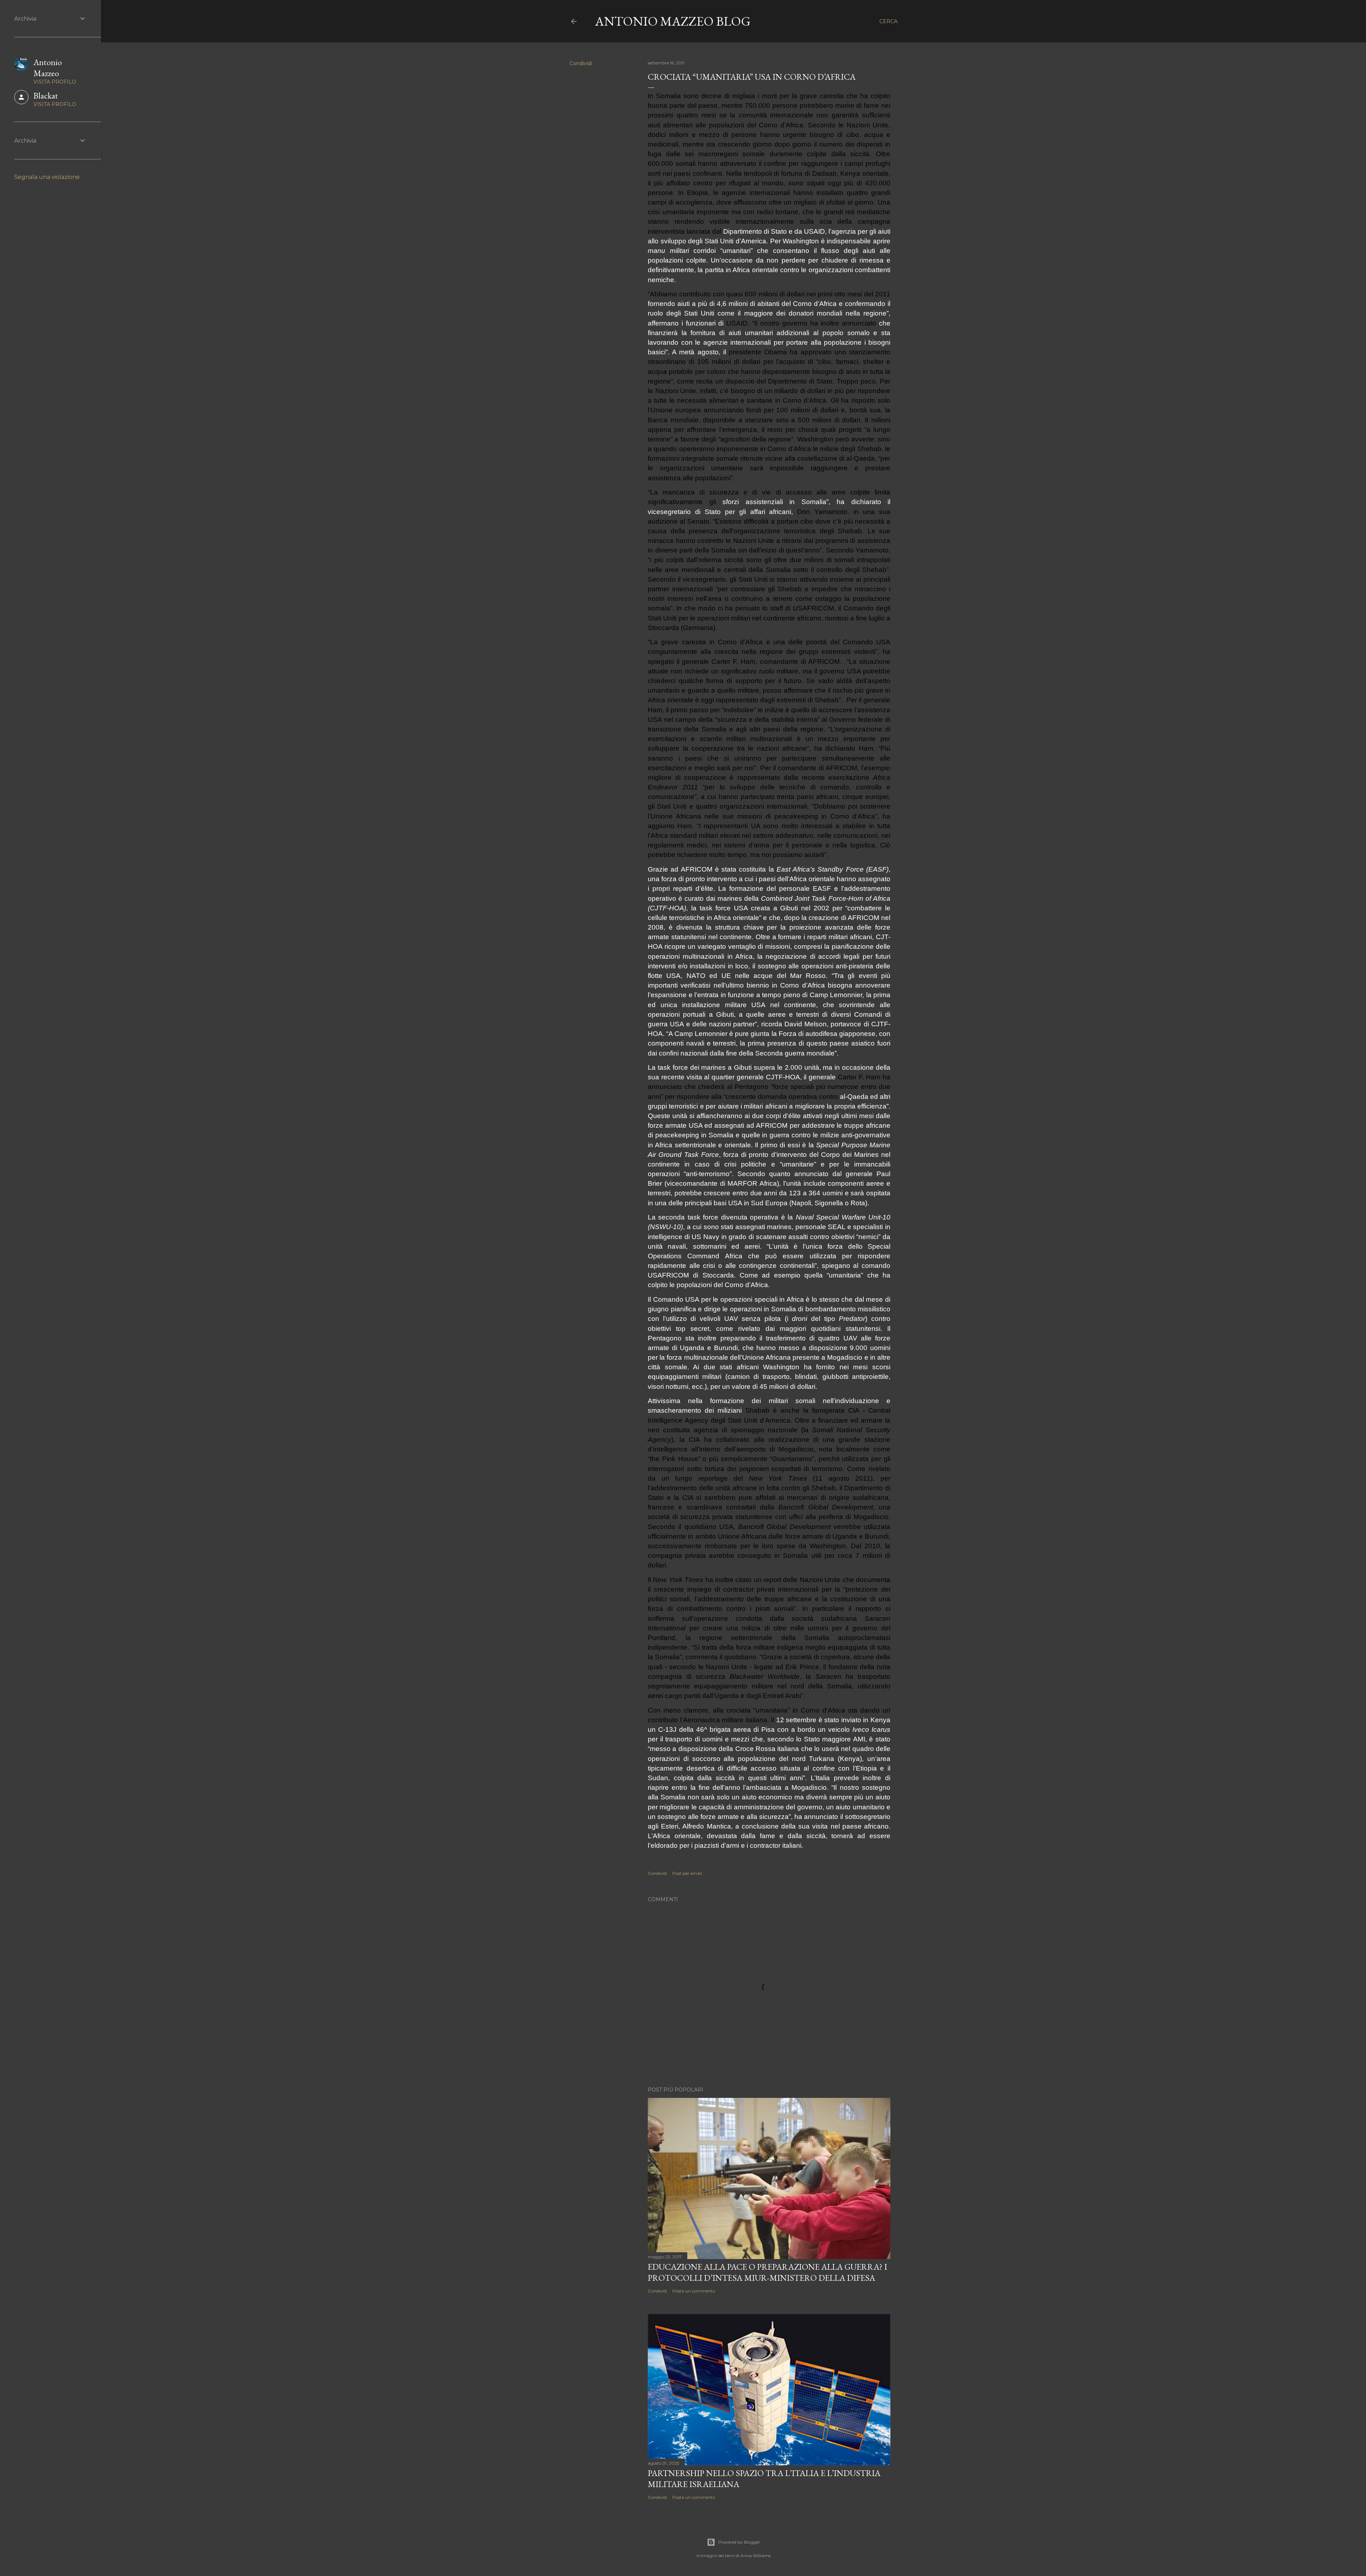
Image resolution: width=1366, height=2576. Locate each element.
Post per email (687, 1873)
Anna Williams (755, 2556)
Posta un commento (694, 2291)
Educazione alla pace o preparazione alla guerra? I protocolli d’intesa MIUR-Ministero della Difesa (767, 2272)
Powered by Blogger (739, 2542)
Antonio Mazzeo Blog (673, 21)
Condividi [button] (581, 63)
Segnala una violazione (47, 177)
